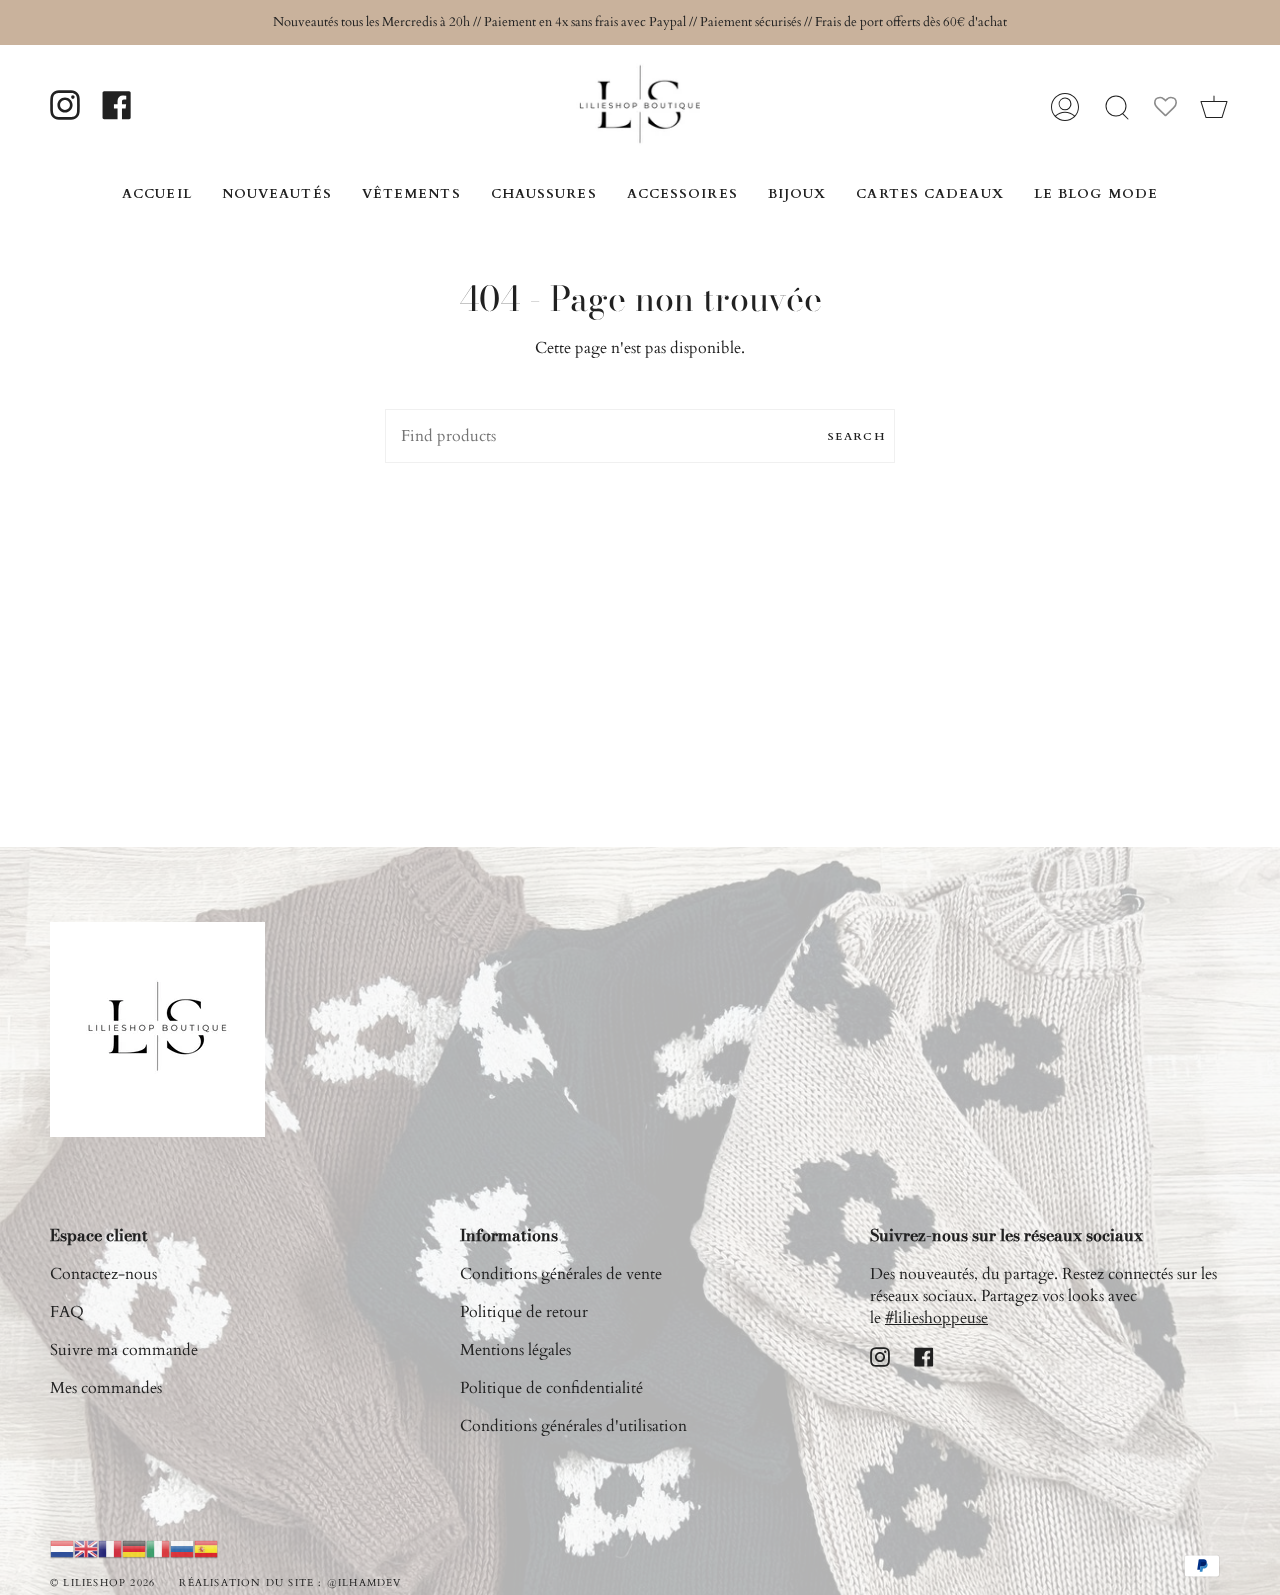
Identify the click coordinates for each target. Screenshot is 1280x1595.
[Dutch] (62, 1548)
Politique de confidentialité (551, 1388)
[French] (110, 1548)
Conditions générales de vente (561, 1274)
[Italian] (158, 1548)
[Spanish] (206, 1548)
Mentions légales (515, 1350)
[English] (86, 1548)
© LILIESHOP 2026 (102, 1583)
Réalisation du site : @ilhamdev (290, 1583)
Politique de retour (524, 1312)
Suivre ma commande (124, 1350)
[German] (134, 1548)
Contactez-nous (103, 1274)
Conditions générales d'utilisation (573, 1426)
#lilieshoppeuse (936, 1318)
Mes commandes (106, 1388)
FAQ (67, 1312)
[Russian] (182, 1548)
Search (856, 436)
